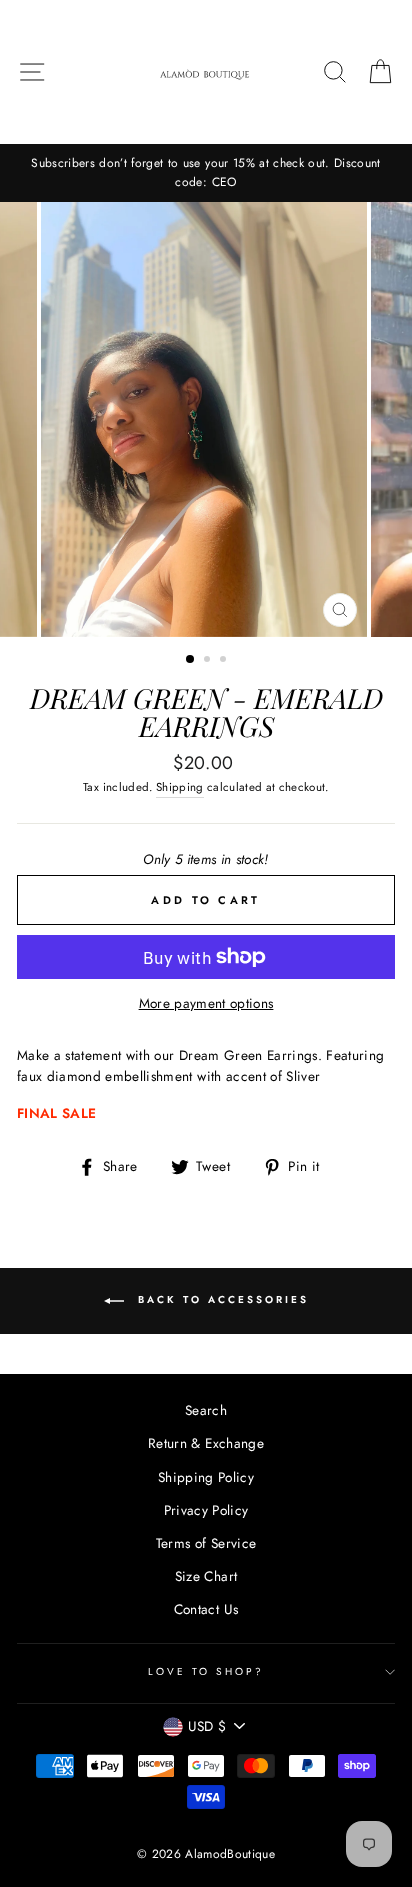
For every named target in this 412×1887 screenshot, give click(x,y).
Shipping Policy (206, 1477)
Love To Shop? (206, 1671)
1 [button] (191, 660)
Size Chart (206, 1576)
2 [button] (209, 661)
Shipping (180, 787)
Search (206, 1410)
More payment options (206, 1003)
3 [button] (225, 661)
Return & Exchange (206, 1443)
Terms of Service (206, 1543)
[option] (206, 173)
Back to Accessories (220, 1299)
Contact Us (206, 1609)
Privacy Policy (206, 1510)
